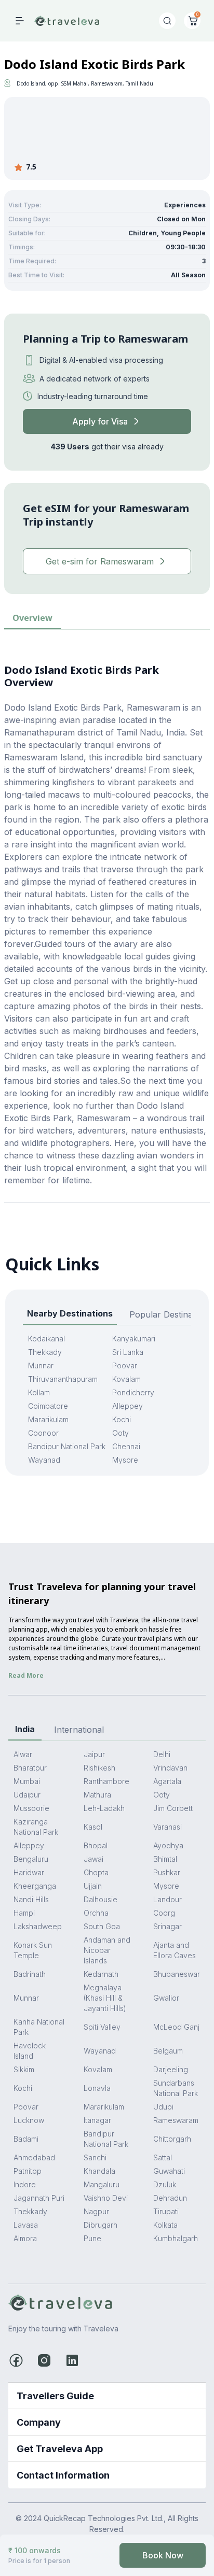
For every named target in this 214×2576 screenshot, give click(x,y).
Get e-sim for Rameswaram (100, 561)
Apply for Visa (100, 421)
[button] (107, 2396)
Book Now (163, 2555)
